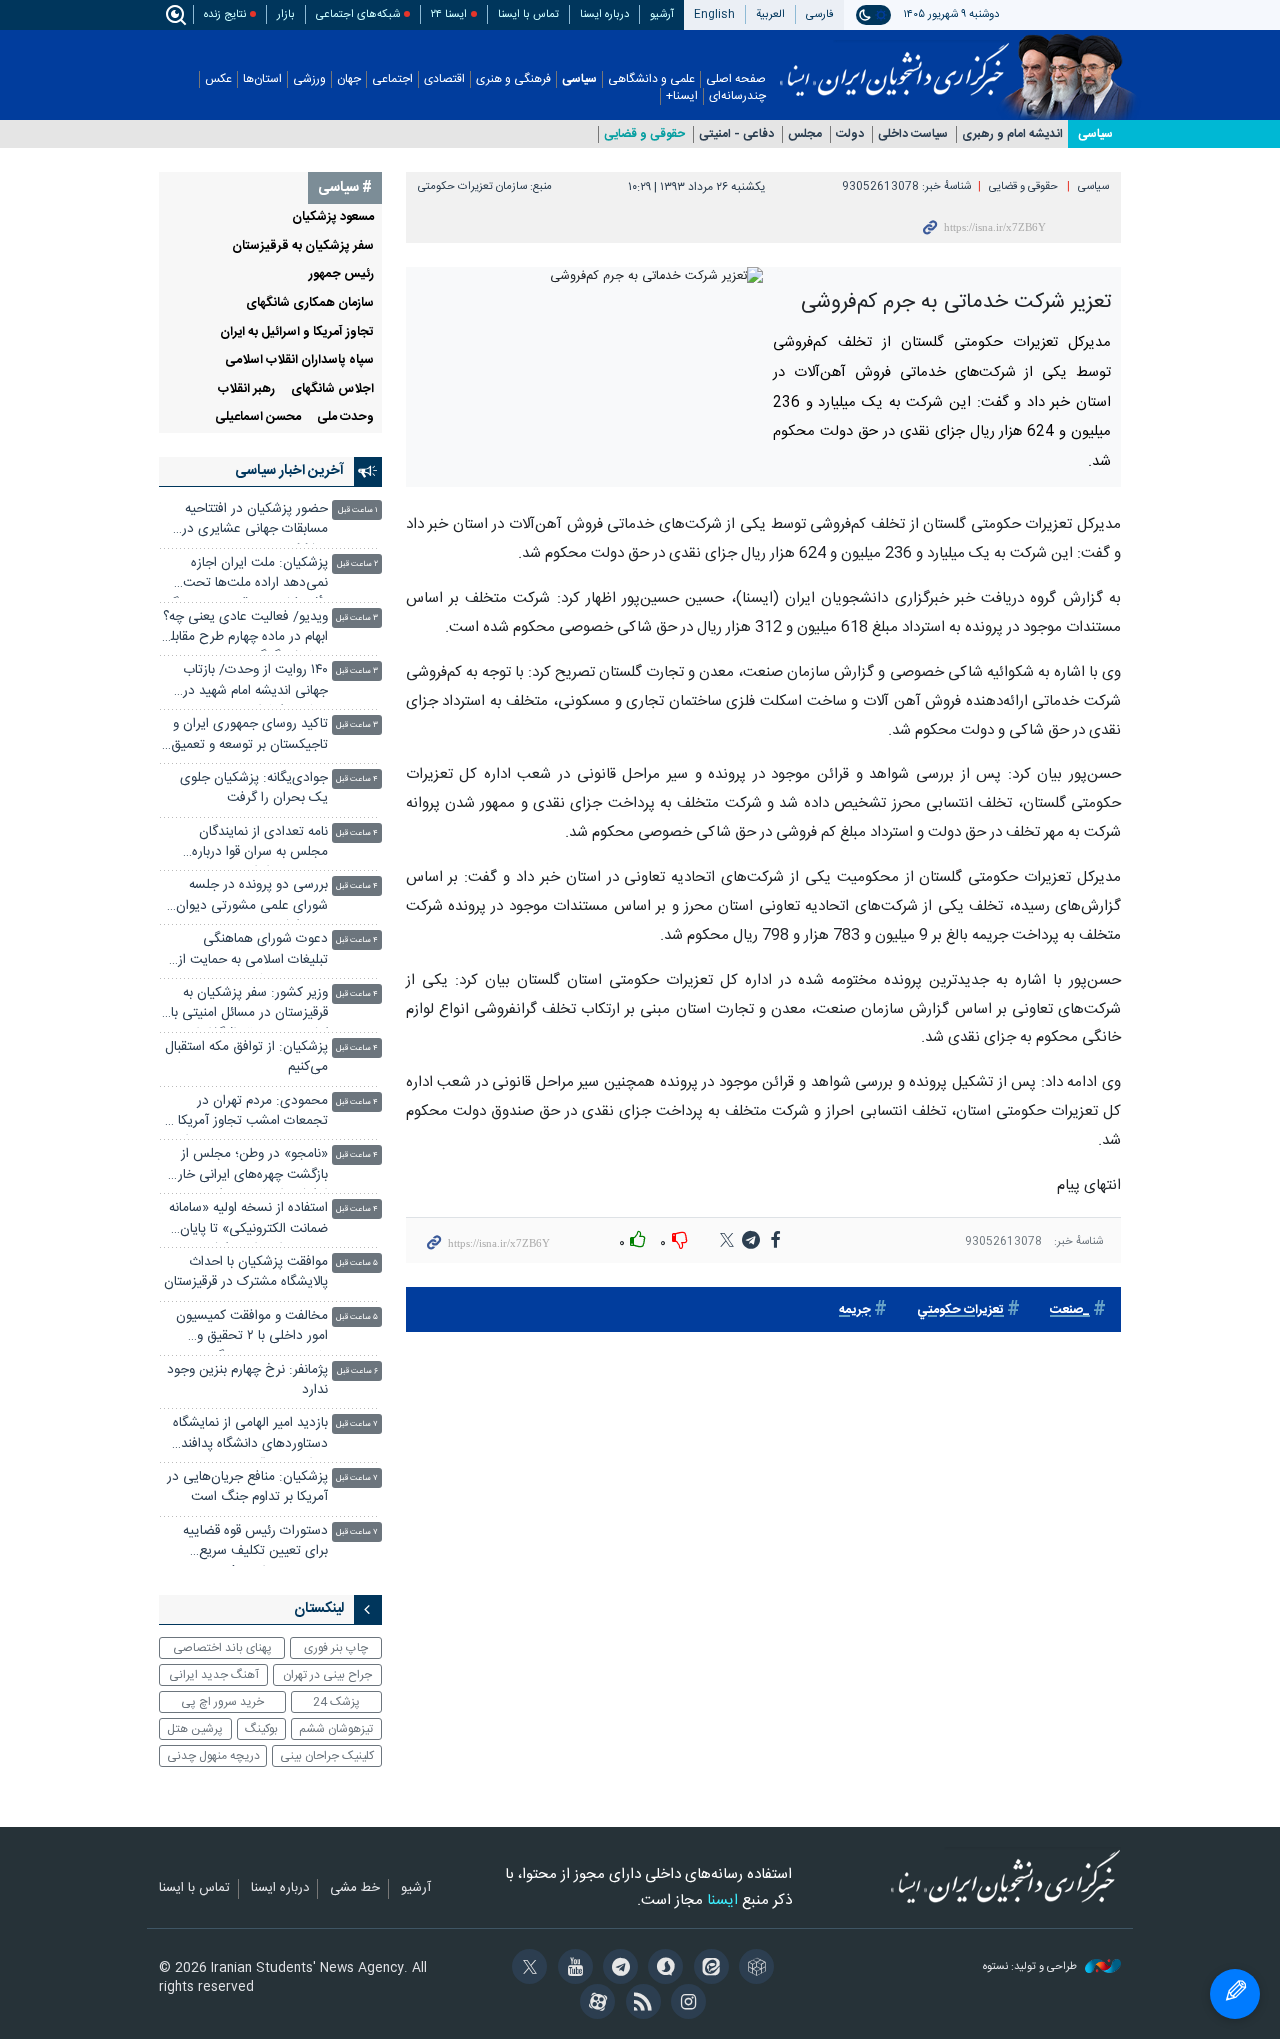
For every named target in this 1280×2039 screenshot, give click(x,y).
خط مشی (355, 1889)
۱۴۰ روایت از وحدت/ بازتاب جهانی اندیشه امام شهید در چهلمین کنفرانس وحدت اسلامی (255, 682)
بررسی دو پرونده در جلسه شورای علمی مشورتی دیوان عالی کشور (252, 897)
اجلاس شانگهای (332, 389)
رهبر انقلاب (246, 389)
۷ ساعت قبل (357, 1424)
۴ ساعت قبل (357, 779)
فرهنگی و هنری (513, 79)
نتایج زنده (225, 14)
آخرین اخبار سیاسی (289, 471)
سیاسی (579, 79)
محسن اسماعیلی (258, 417)
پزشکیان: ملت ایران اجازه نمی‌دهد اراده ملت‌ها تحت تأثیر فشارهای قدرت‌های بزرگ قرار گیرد (247, 575)
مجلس (805, 134)
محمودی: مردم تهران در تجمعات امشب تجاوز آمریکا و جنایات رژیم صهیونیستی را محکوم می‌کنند (248, 1113)
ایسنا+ (682, 96)
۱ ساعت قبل (358, 510)
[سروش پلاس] (662, 1969)
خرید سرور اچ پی (222, 1702)
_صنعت (1070, 1310)
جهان (349, 79)
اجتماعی (392, 79)
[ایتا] (707, 1969)
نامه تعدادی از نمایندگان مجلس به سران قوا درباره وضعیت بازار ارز (260, 844)
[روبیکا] (753, 1969)
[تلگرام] (617, 1969)
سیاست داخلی (913, 134)
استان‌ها (262, 79)
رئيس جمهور (341, 274)
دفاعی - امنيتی (736, 134)
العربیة (770, 14)
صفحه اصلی (736, 79)
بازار (286, 14)
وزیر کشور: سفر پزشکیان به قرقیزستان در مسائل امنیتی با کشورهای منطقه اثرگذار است (249, 1005)
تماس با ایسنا (528, 14)
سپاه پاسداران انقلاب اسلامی (299, 360)
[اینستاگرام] (685, 2004)
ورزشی (309, 79)
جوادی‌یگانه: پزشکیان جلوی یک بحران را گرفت (254, 788)
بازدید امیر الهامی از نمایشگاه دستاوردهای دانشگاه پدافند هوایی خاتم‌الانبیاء (250, 1435)
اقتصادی (444, 79)
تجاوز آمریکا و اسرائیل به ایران (297, 332)
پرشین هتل (195, 1729)
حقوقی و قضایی (644, 134)
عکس (218, 79)
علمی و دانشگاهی (651, 79)
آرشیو (662, 14)
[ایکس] (526, 1969)
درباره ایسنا (604, 14)
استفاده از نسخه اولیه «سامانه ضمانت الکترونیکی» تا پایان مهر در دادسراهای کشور (248, 1220)
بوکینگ (261, 1729)
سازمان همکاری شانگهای (310, 303)
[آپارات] (594, 2004)
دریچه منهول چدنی (213, 1756)
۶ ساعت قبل (357, 1371)
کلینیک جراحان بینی (327, 1756)
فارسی (820, 14)
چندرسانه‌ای (737, 96)
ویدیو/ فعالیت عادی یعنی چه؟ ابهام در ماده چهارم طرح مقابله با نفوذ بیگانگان (245, 629)
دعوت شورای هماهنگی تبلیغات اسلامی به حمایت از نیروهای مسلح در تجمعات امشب (253, 951)
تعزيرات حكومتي (960, 1310)
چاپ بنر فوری (336, 1648)
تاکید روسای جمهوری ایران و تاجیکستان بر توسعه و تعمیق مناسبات (249, 736)
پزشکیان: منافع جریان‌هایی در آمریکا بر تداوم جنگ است (247, 1487)
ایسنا (894, 63)
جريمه (855, 1310)
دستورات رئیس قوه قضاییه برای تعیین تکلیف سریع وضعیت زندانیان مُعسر (255, 1543)
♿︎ (1235, 1994)
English (714, 14)
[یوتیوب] (571, 1969)
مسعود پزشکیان (333, 217)
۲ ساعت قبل (357, 564)
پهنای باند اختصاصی (222, 1648)
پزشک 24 (336, 1702)
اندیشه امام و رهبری (1012, 134)
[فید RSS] (639, 2004)
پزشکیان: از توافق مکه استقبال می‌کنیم (246, 1057)
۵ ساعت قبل (357, 1263)
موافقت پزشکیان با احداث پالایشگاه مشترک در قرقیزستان (246, 1272)
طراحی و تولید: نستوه (1031, 1967)
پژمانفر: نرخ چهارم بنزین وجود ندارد (247, 1380)
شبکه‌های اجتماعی (358, 14)
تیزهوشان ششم (336, 1729)
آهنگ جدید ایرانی (214, 1675)
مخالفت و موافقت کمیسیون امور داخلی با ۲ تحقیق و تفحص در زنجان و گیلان (252, 1328)
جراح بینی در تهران (327, 1675)
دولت (850, 134)
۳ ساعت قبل (357, 618)
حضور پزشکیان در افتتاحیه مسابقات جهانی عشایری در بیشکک (255, 521)
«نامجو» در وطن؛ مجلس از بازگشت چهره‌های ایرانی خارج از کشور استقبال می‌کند (247, 1166)
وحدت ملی (345, 417)
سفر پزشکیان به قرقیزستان (303, 246)
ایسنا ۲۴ (449, 14)
